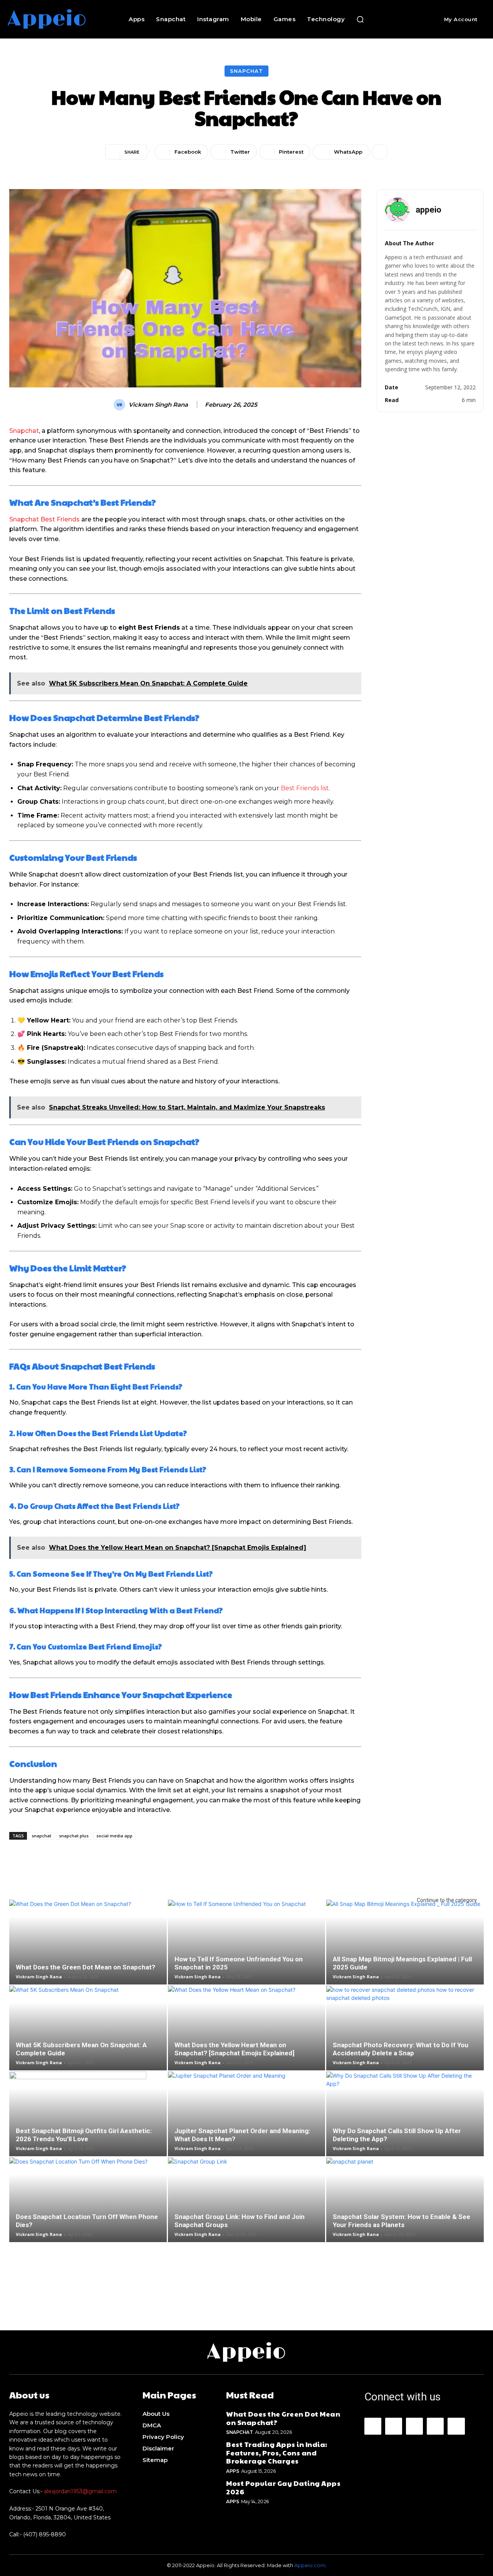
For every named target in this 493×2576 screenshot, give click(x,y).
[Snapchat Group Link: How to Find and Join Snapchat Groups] (247, 2206)
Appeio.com (310, 2565)
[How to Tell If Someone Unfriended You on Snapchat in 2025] (247, 1948)
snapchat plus (74, 1836)
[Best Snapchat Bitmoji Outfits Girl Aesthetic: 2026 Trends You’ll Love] (88, 2120)
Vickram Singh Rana (158, 405)
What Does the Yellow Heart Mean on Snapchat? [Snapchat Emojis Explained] (234, 2049)
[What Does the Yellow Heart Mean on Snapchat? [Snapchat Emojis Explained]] (247, 2034)
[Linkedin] (414, 2426)
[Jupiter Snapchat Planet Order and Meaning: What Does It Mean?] (247, 2120)
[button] (360, 19)
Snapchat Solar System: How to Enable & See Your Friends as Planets (402, 2221)
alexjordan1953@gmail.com (80, 2491)
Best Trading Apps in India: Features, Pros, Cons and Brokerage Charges (277, 2452)
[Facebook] (373, 2426)
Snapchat (246, 71)
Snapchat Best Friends (44, 519)
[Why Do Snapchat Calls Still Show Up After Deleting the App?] (405, 2120)
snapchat (41, 1836)
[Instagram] (394, 2426)
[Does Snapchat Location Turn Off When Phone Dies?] (88, 2206)
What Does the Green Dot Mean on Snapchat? (86, 1967)
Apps (232, 2471)
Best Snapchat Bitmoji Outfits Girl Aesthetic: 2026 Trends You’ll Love (84, 2135)
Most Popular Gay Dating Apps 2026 (283, 2487)
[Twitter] (456, 2426)
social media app (114, 1836)
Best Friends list (305, 788)
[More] (380, 152)
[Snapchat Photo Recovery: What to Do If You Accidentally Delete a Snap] (405, 2034)
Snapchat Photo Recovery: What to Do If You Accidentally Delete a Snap (401, 2049)
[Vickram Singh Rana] (121, 405)
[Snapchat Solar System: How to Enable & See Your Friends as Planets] (405, 2206)
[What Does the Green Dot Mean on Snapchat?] (88, 1948)
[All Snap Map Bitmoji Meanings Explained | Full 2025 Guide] (405, 1948)
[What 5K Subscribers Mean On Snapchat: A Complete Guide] (88, 2034)
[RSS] (435, 2426)
